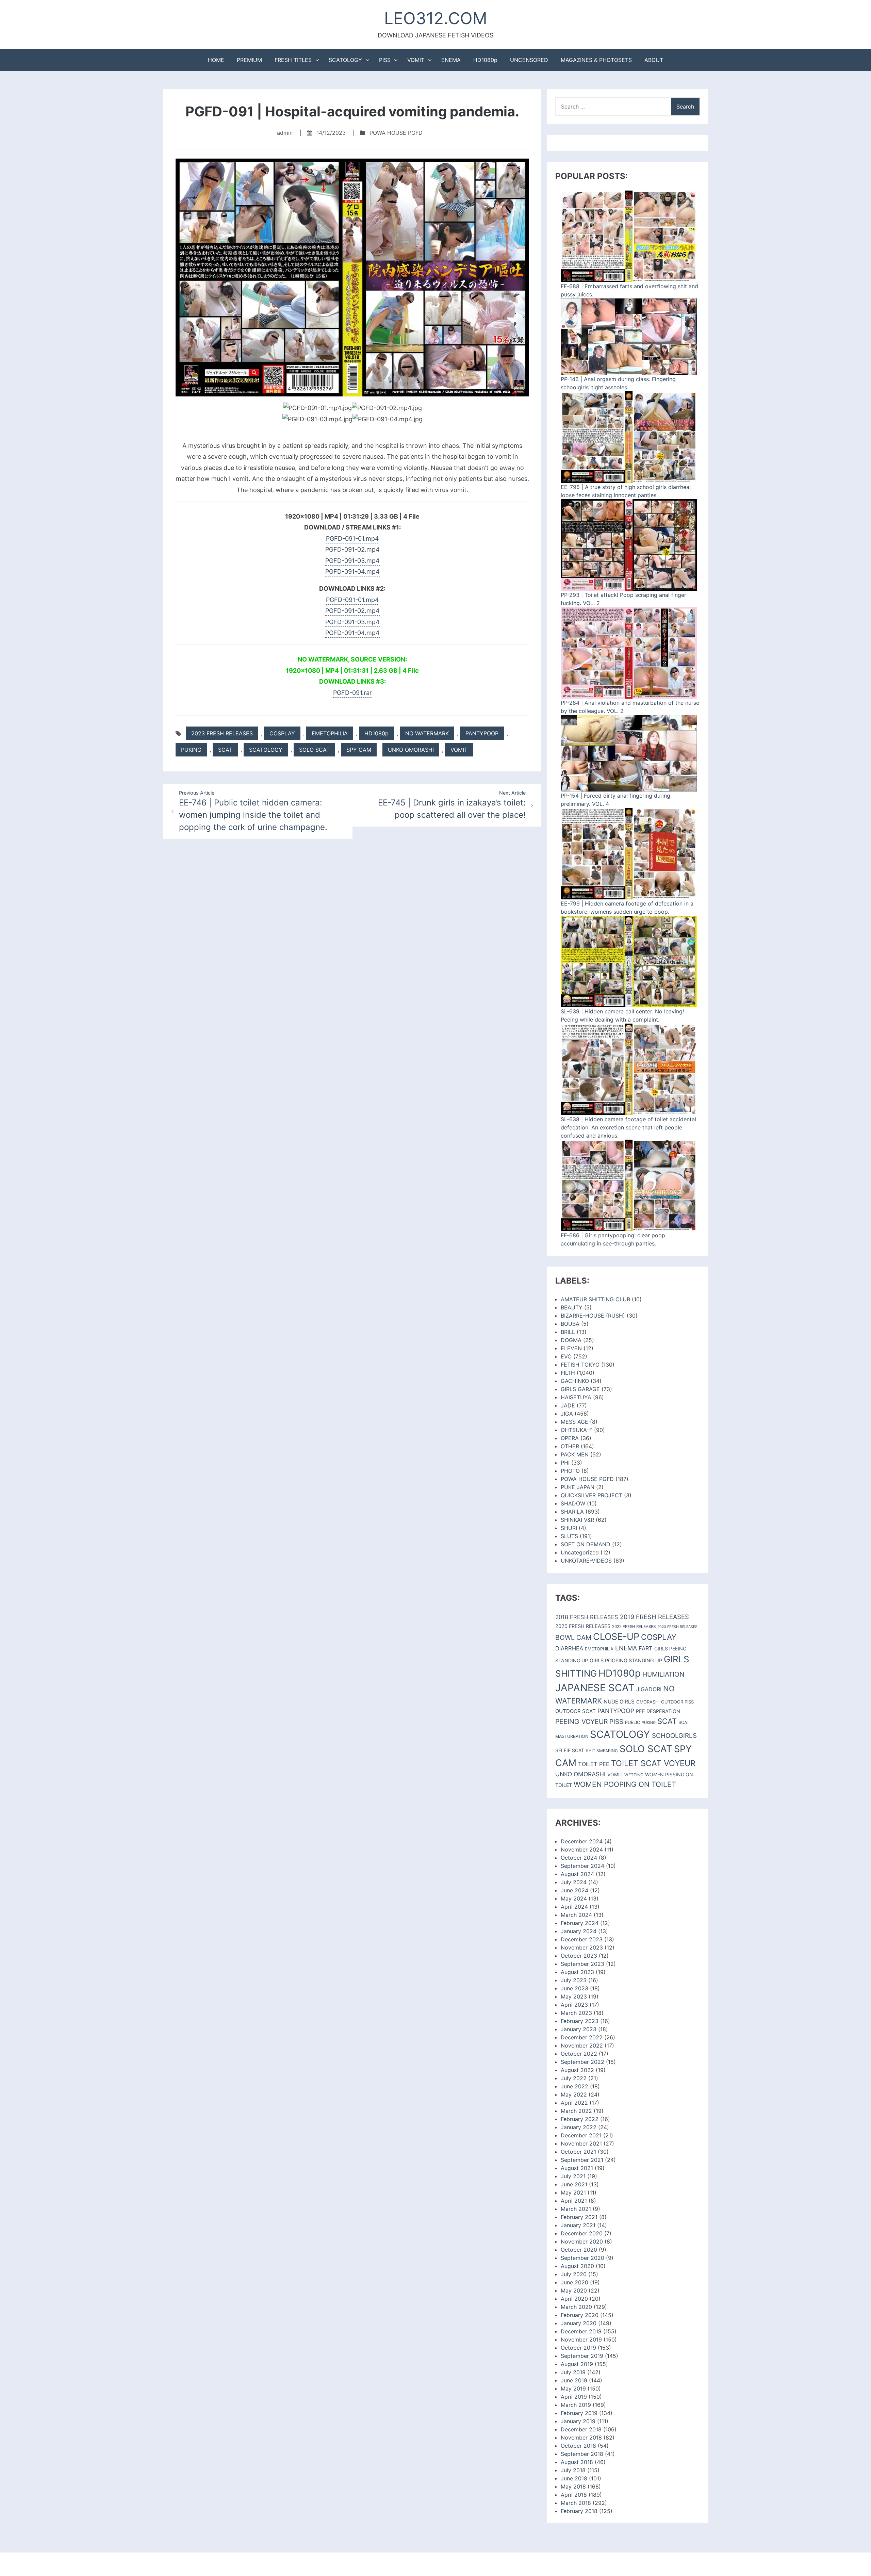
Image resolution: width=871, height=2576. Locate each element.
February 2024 (580, 1923)
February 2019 (579, 2413)
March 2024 (576, 1915)
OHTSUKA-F (577, 1430)
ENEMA (451, 60)
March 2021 (576, 2209)
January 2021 (578, 2225)
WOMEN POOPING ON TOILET (625, 1784)
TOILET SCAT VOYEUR (653, 1763)
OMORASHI (648, 1702)
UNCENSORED (529, 60)
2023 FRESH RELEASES (222, 733)
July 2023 (574, 1980)
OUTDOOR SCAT (576, 1711)
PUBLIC (632, 1722)
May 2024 (574, 1898)
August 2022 (577, 2070)
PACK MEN (575, 1454)
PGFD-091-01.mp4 (352, 539)
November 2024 (582, 1849)
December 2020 (582, 2233)
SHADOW (573, 1503)
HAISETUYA (576, 1397)
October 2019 (578, 2348)
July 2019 (573, 2372)
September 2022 (582, 2062)
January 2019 (578, 2421)
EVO (566, 1356)
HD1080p (485, 60)
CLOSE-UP (616, 1637)
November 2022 (582, 2045)
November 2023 (582, 1947)
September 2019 (582, 2356)
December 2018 (581, 2429)
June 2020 (574, 2282)
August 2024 (577, 1874)
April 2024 (574, 1907)
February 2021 (579, 2217)
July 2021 (573, 2176)
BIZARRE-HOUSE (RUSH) (593, 1316)
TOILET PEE (594, 1764)
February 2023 (580, 2021)
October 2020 (579, 2250)
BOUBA (570, 1324)
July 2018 (573, 2470)
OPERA (570, 1438)
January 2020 (579, 2323)
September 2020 (582, 2258)
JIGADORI (649, 1689)
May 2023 (574, 1996)
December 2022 (582, 2037)
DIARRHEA (569, 1648)
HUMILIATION (663, 1674)
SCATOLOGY (345, 60)
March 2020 (576, 2307)
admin (285, 133)
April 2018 (574, 2495)
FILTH (568, 1373)
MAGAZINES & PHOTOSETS (596, 60)
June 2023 (574, 1988)
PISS (385, 60)
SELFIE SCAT (570, 1750)
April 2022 (574, 2103)
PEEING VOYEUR (581, 1722)
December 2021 (581, 2135)
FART (646, 1648)
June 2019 (574, 2380)
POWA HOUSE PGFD (396, 133)
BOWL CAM (573, 1637)
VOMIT (416, 60)
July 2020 (574, 2274)
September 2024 (582, 1866)
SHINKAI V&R (577, 1520)
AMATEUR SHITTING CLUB (595, 1299)
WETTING (634, 1775)
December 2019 (581, 2331)
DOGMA (571, 1340)
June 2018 (574, 2478)
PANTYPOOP (482, 733)
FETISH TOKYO (580, 1365)
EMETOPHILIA (330, 733)
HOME (216, 60)
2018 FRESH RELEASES (587, 1617)
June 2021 (574, 2184)
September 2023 (582, 1964)
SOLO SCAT (314, 750)
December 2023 (582, 1939)
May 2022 (574, 2094)
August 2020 (577, 2266)
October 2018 (578, 2446)
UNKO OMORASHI (411, 750)
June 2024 (574, 1890)
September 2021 (582, 2160)
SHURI (569, 1528)
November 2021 (581, 2143)
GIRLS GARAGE (580, 1389)
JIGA (567, 1414)
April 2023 (574, 2005)
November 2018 (581, 2438)
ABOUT (654, 60)
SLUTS (569, 1536)
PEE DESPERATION (658, 1711)
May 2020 (574, 2290)
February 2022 (580, 2119)
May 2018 (573, 2487)
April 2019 (574, 2397)
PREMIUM (249, 60)
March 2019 (576, 2405)
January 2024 (579, 1931)
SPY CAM (359, 750)
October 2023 (579, 1956)
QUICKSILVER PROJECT (591, 1495)
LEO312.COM (436, 18)
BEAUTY (572, 1307)
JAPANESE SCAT (595, 1688)
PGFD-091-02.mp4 (352, 549)
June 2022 (574, 2086)
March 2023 (576, 2013)
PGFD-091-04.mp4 (352, 572)
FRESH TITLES (293, 60)
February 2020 (580, 2315)
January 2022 (579, 2127)
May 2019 (573, 2388)
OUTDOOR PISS (677, 1702)
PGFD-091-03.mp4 (352, 561)
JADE (568, 1405)
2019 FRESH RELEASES (654, 1617)
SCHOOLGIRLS (674, 1736)
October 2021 (578, 2152)
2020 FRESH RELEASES (583, 1626)
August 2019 (577, 2364)
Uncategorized (580, 1552)
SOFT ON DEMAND (586, 1544)
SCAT (225, 750)
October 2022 (579, 2054)
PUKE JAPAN (578, 1487)
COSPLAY (282, 733)
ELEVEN (571, 1348)
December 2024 (582, 1841)
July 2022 (574, 2078)
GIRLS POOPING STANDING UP (626, 1661)
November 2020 (582, 2241)
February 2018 (579, 2511)
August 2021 (577, 2168)
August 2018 (577, 2462)
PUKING (191, 750)
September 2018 (582, 2454)
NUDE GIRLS (619, 1702)
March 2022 (576, 2111)
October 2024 (579, 1858)
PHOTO (570, 1471)
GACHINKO (575, 1381)
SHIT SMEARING (602, 1751)
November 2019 (581, 2339)
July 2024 (574, 1882)
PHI (565, 1463)
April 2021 (574, 2201)
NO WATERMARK (427, 733)
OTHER (570, 1446)
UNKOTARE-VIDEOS (586, 1561)
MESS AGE (574, 1422)
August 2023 (577, 1972)
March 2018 (576, 2503)
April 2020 (574, 2299)
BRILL (568, 1332)
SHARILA (572, 1512)
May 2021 (573, 2192)
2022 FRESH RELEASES (634, 1627)
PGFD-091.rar (352, 693)
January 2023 (579, 2029)
